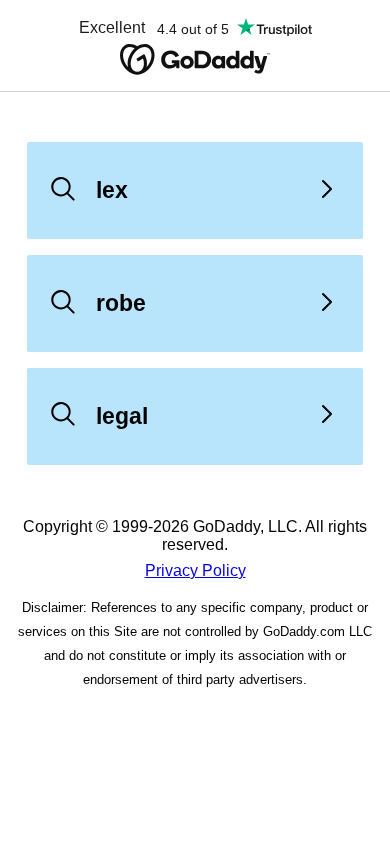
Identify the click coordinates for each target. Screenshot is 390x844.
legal (122, 416)
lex (112, 190)
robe (121, 303)
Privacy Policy (195, 570)
